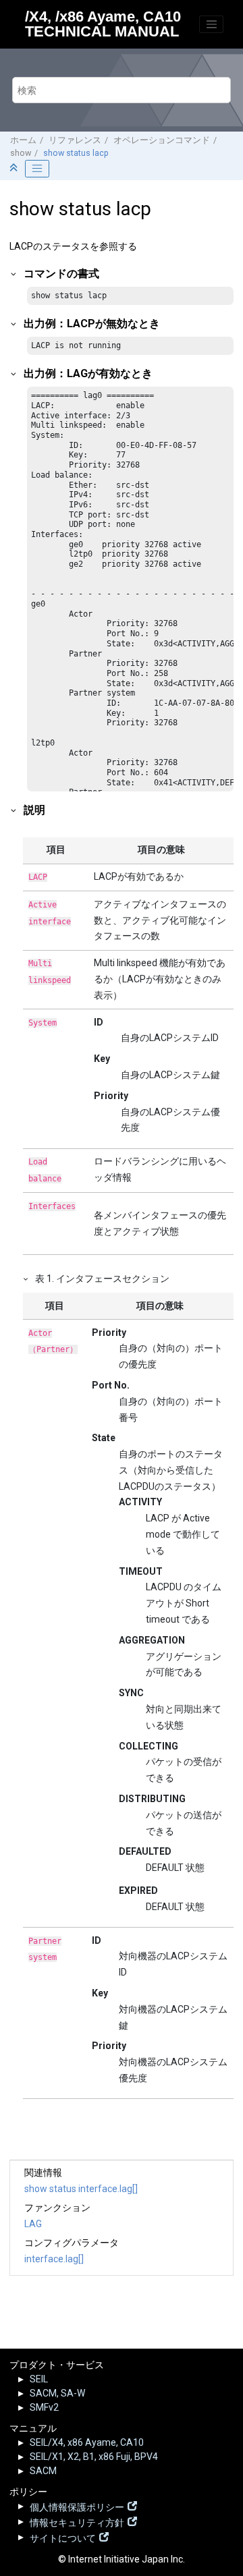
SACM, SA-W (57, 2393)
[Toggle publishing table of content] (37, 169)
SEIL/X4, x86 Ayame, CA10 (87, 2442)
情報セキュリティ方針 (77, 2521)
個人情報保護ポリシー (77, 2506)
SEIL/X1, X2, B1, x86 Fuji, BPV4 (94, 2457)
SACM (43, 2471)
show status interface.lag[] (81, 2189)
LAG (33, 2224)
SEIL (39, 2379)
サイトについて (63, 2537)
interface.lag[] (54, 2259)
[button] (14, 274)
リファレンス (75, 140)
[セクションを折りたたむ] (15, 168)
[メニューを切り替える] (211, 24)
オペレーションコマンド (162, 140)
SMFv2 (44, 2407)
